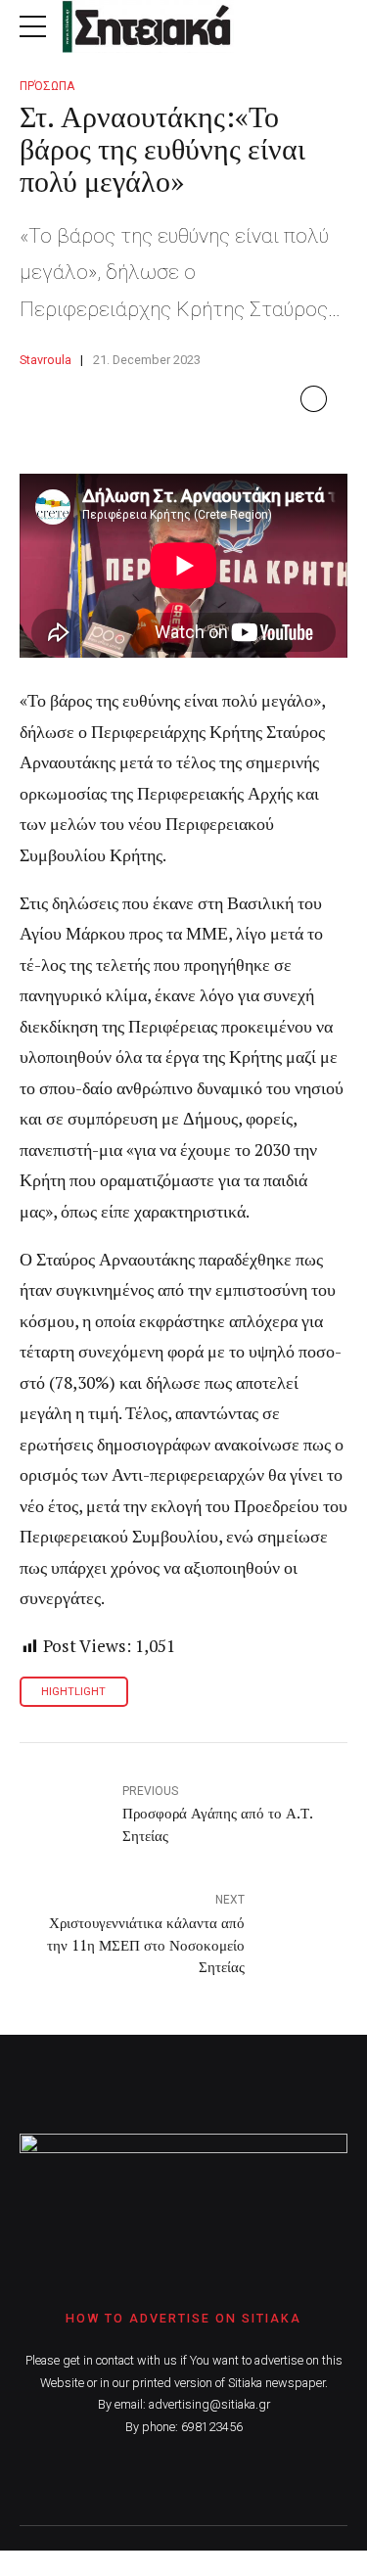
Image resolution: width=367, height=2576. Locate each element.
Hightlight (73, 1692)
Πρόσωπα (47, 86)
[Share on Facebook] (314, 399)
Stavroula (46, 360)
